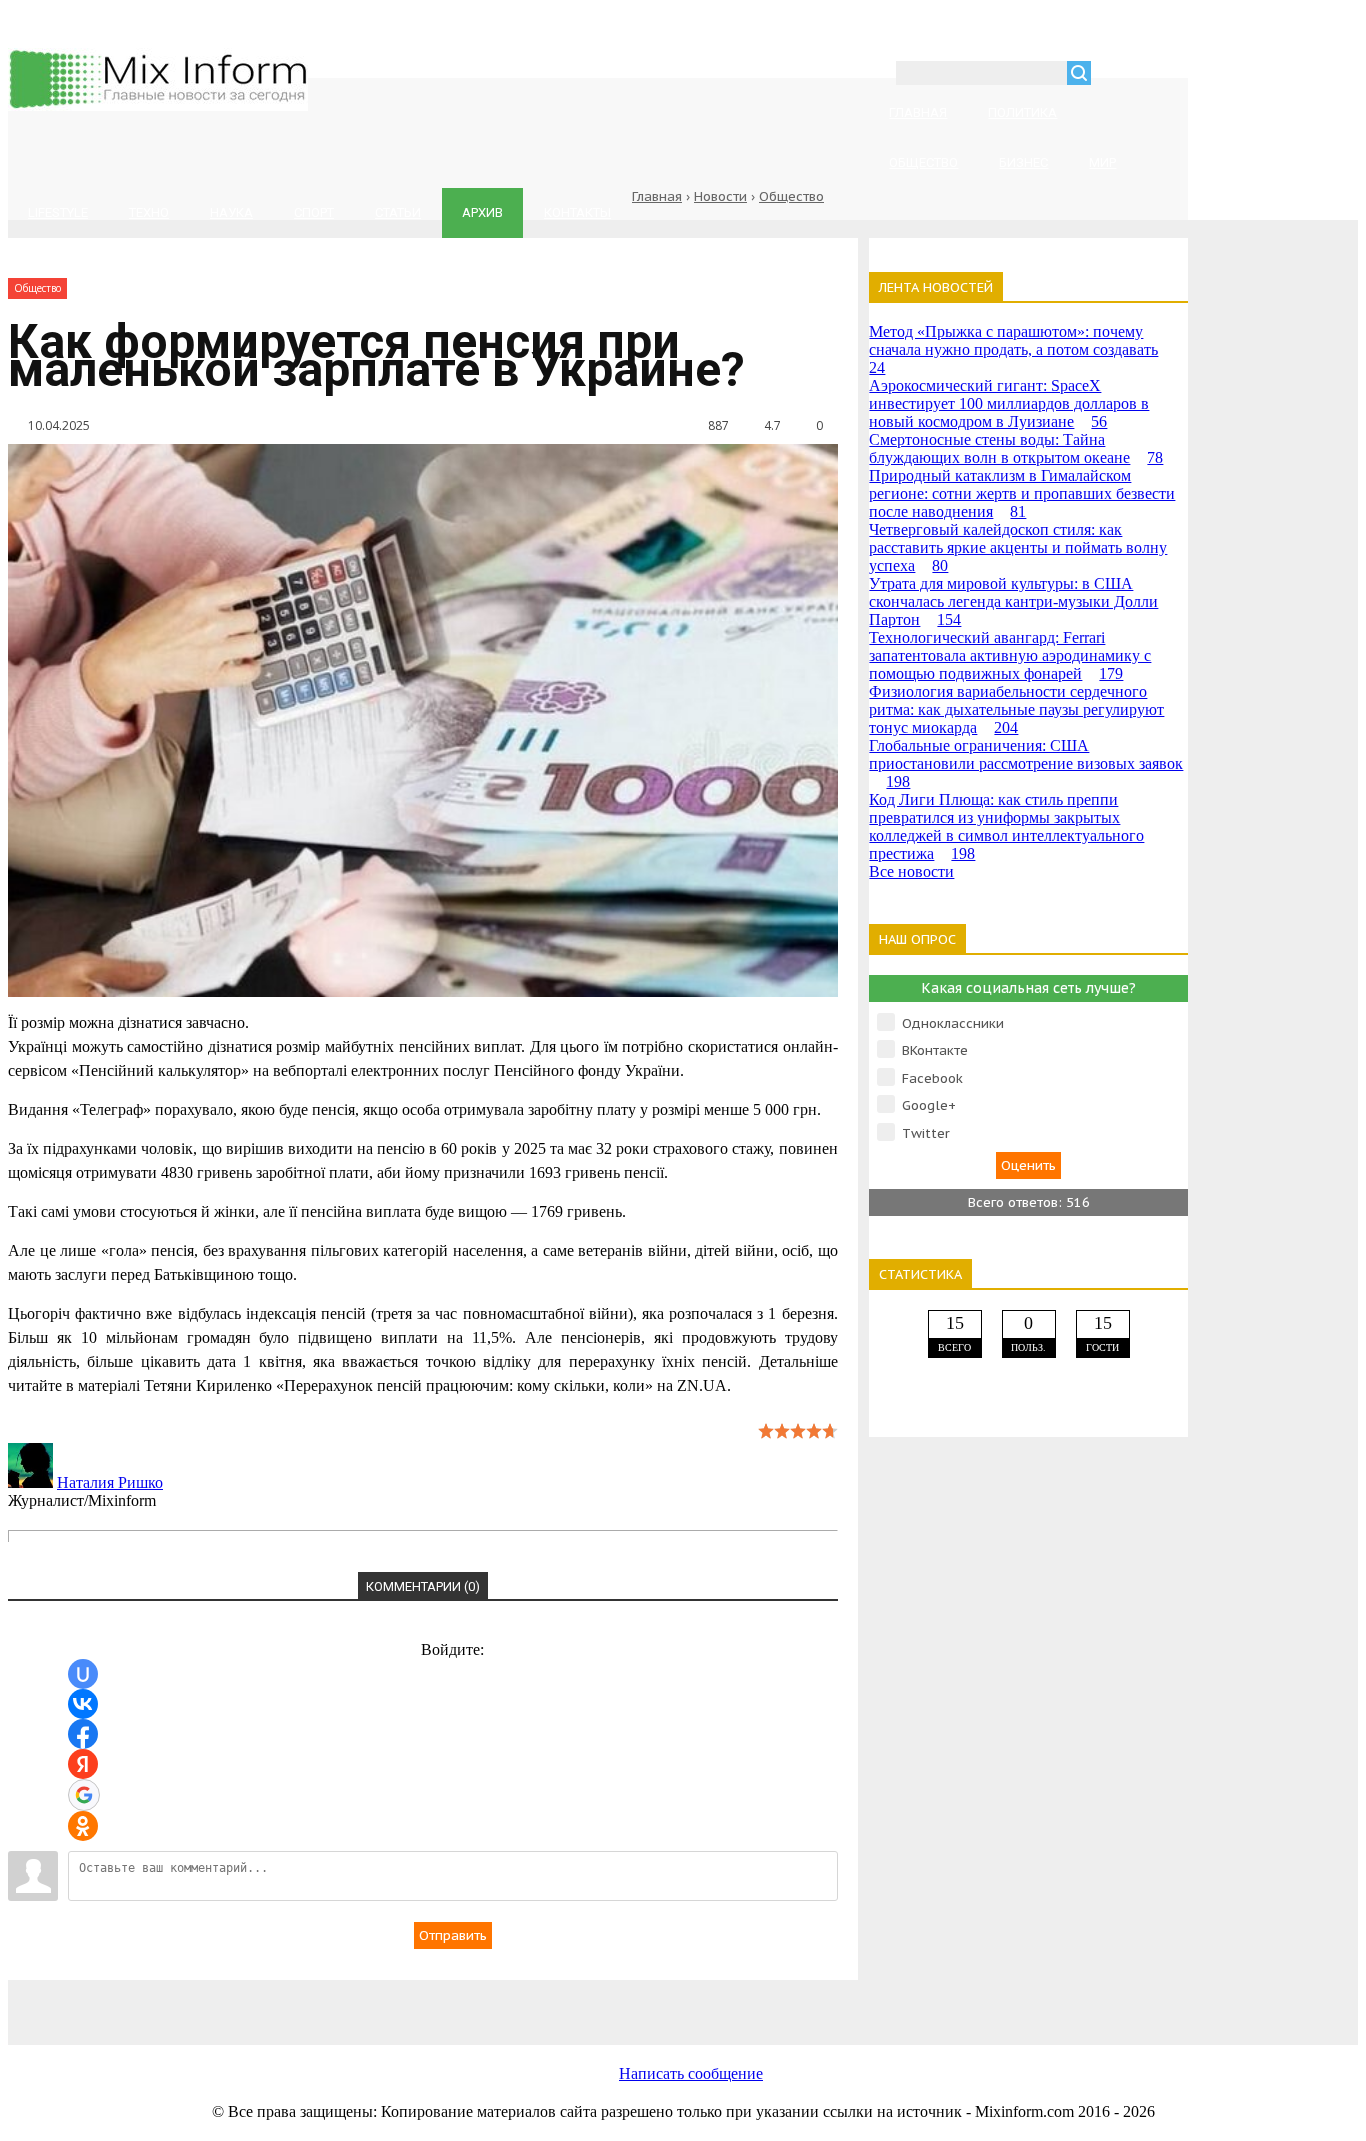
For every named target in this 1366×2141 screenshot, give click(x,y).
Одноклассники (953, 1023)
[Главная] (158, 105)
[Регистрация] (1164, 75)
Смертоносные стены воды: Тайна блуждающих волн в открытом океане (1016, 448)
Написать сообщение (691, 2073)
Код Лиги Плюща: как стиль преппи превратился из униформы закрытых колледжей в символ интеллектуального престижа (1006, 826)
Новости (720, 196)
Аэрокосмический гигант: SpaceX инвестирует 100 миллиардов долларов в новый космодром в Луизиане (1009, 403)
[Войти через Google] (84, 1795)
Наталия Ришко (110, 1482)
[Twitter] (598, 2001)
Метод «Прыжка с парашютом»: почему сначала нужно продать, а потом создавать (1013, 349)
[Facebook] (438, 2001)
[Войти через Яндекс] (83, 1764)
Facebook (932, 1078)
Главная (657, 196)
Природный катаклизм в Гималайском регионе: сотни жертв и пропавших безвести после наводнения (1022, 493)
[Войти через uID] (83, 1674)
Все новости (911, 871)
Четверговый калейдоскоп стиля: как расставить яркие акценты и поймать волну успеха (1018, 547)
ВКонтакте (935, 1050)
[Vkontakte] (278, 2001)
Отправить (453, 1935)
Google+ (929, 1105)
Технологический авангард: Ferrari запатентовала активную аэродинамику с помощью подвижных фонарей (1010, 655)
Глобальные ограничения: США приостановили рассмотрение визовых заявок (1026, 763)
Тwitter (926, 1133)
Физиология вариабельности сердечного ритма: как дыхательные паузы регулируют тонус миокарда (1016, 709)
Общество (791, 196)
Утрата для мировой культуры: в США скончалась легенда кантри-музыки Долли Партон (1013, 601)
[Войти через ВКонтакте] (83, 1704)
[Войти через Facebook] (83, 1734)
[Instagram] (758, 2001)
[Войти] (1117, 75)
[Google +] (918, 2001)
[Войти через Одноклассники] (83, 1826)
